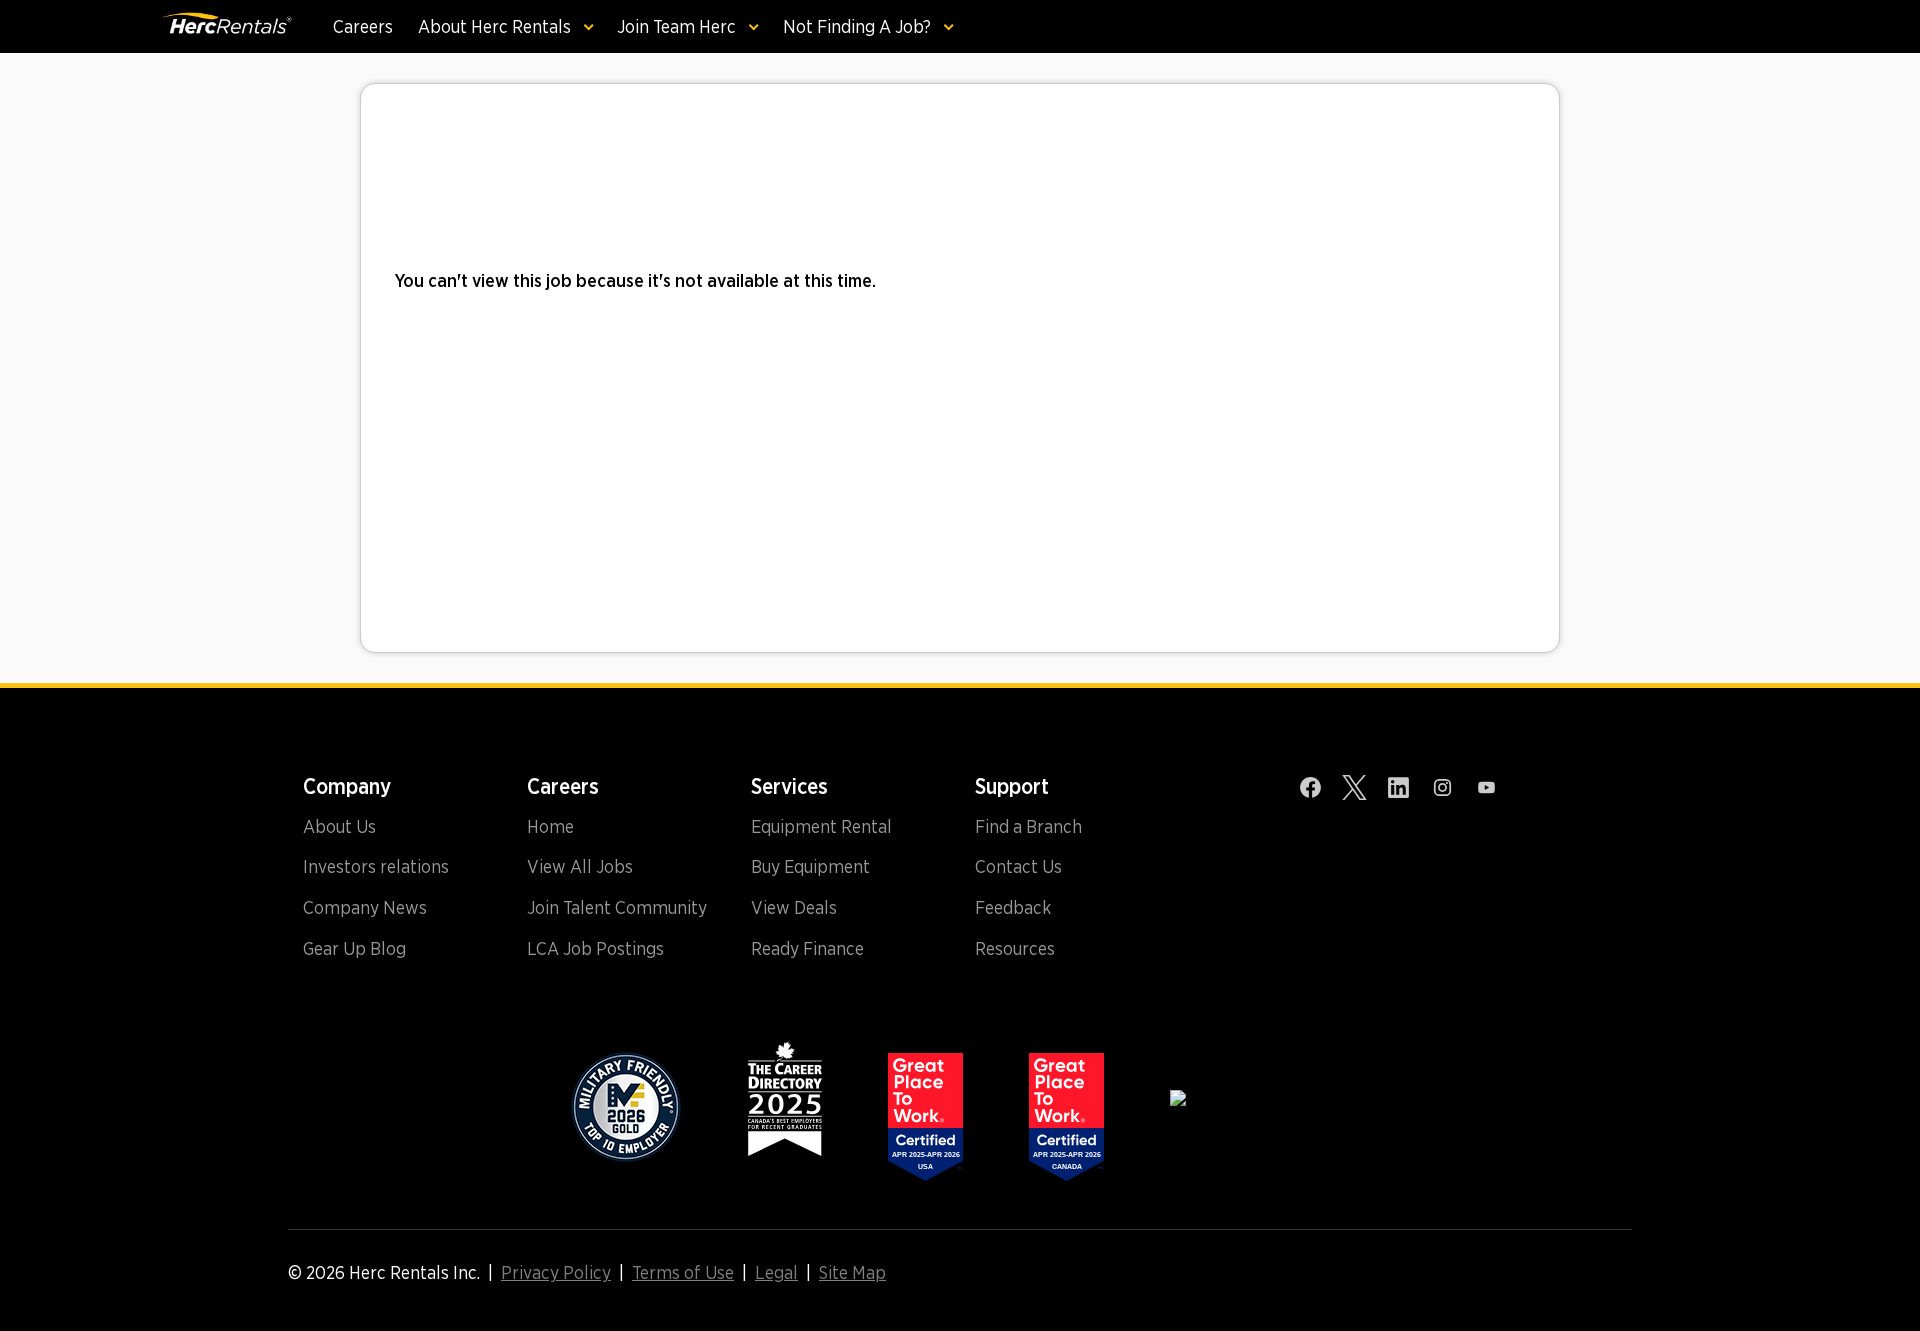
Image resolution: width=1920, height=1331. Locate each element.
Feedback (1013, 908)
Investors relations (376, 867)
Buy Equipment (810, 867)
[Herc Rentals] (226, 26)
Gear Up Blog (354, 949)
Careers (363, 26)
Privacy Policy (556, 1273)
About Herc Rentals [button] (496, 26)
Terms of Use (683, 1273)
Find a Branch (1028, 827)
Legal (776, 1273)
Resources (1015, 949)
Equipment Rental (821, 827)
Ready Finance (807, 949)
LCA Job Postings (595, 949)
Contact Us (1018, 867)
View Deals (794, 908)
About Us (339, 827)
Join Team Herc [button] (678, 26)
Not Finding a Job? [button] (859, 26)
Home (550, 827)
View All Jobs (580, 867)
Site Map (852, 1273)
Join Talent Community (617, 908)
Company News (365, 908)
